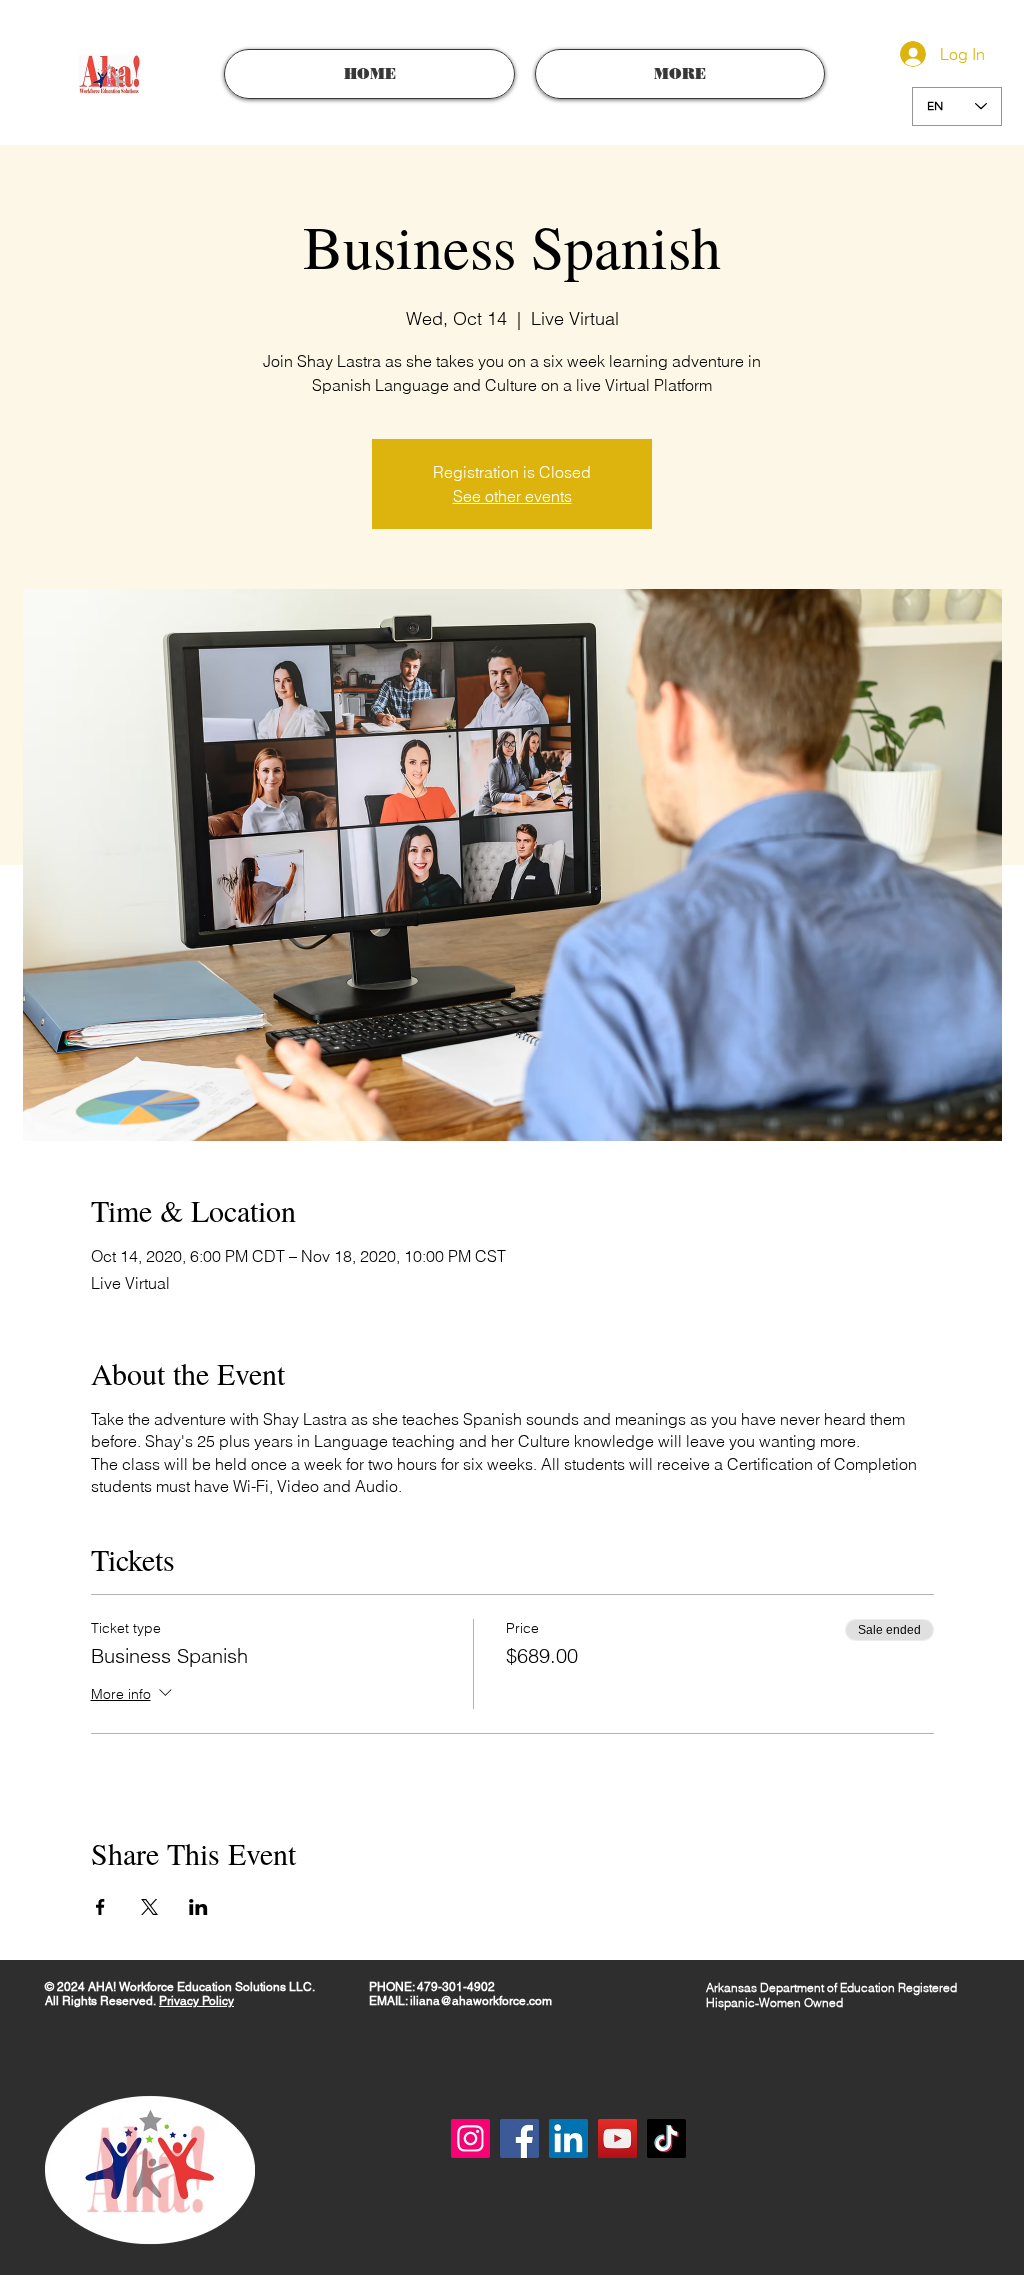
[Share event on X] (149, 1907)
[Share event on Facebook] (100, 1907)
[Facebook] (519, 2138)
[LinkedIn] (568, 2138)
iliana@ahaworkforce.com (481, 2001)
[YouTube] (617, 2138)
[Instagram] (470, 2138)
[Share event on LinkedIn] (198, 1907)
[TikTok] (666, 2138)
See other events (512, 496)
